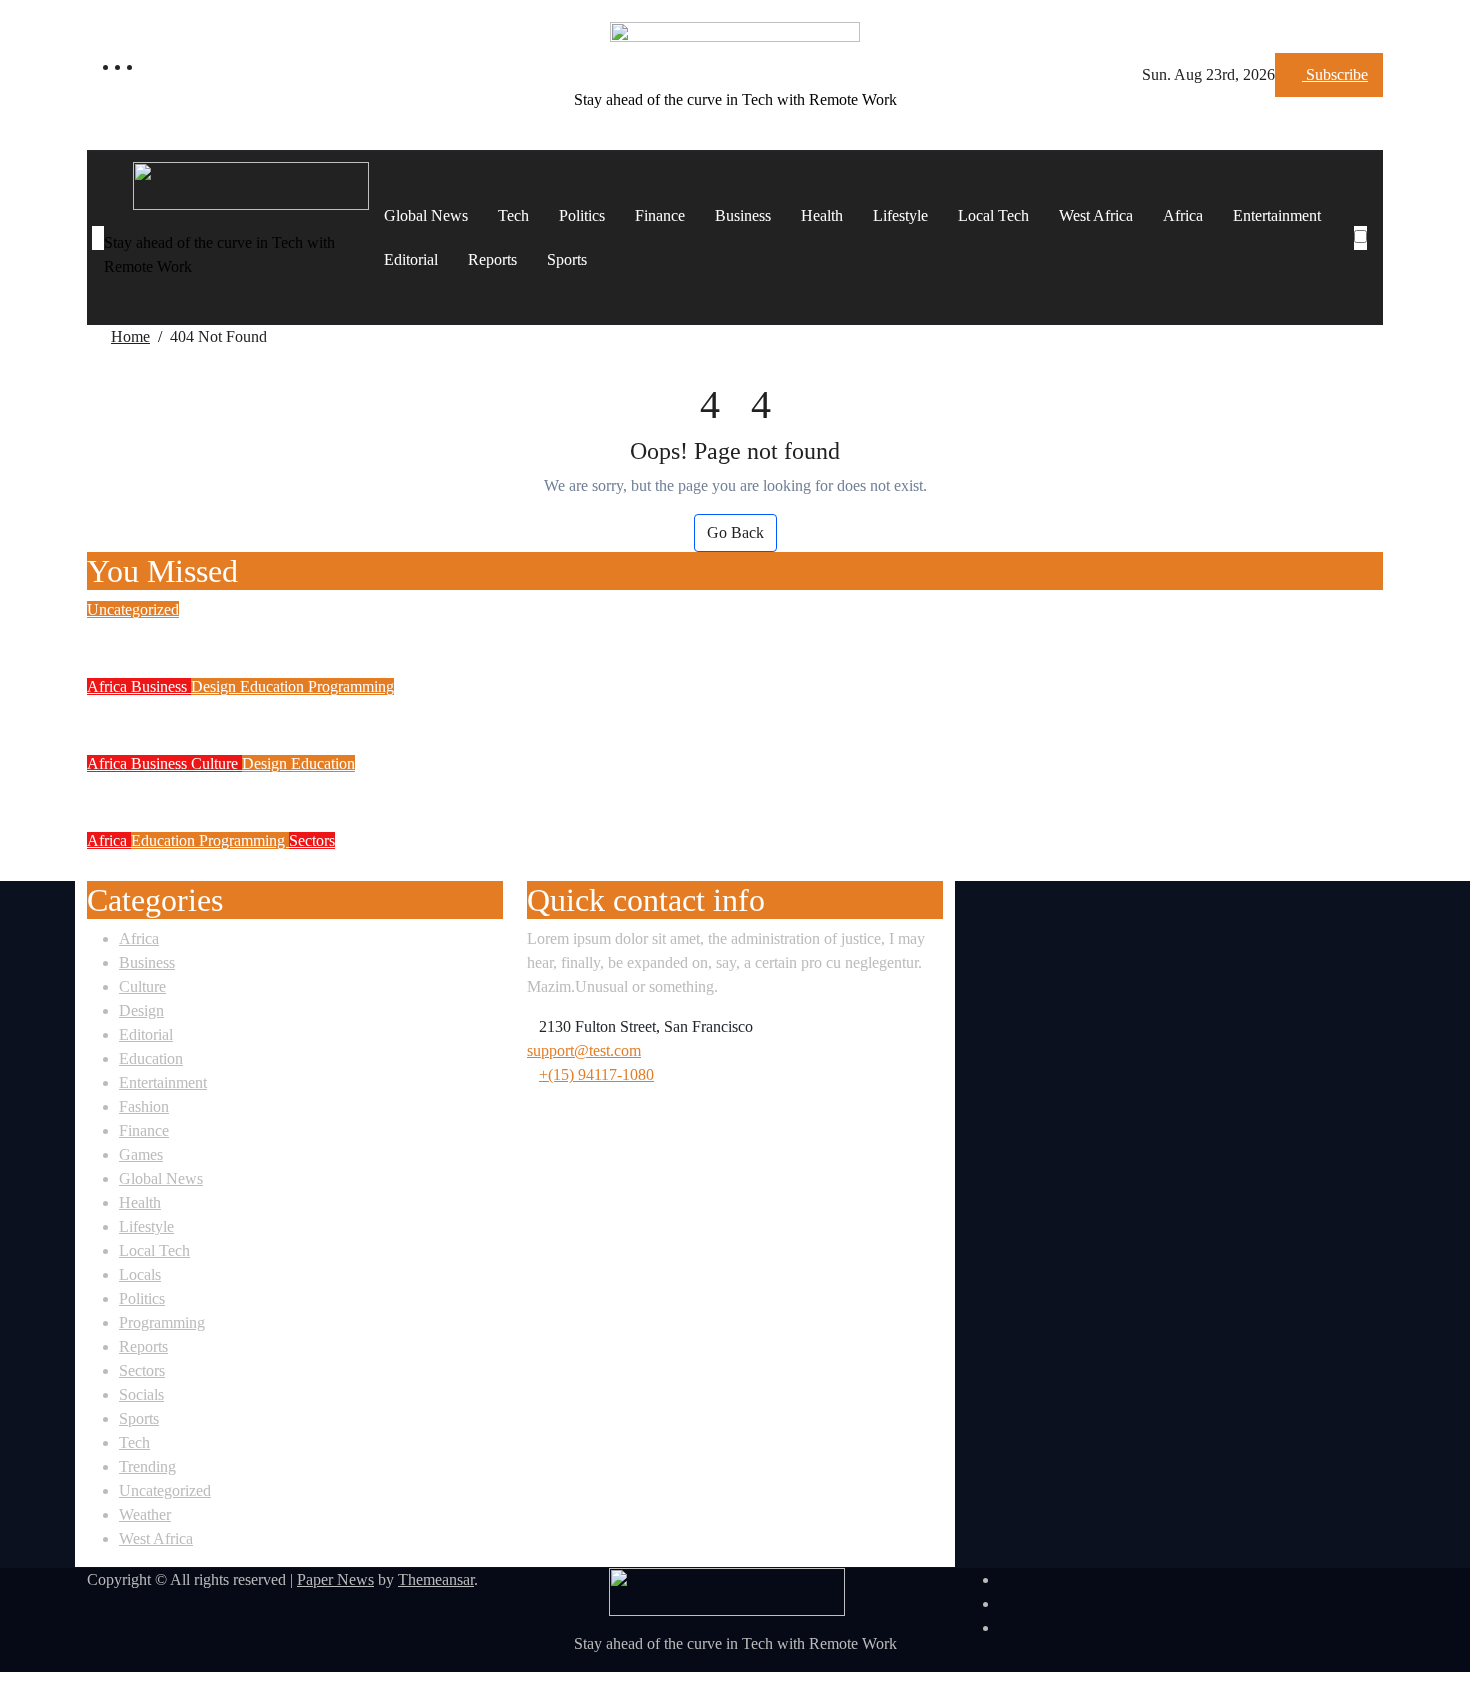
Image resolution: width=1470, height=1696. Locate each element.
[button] (1366, 262)
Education (274, 686)
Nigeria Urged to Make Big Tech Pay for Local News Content (387, 636)
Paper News (335, 1579)
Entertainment (1277, 215)
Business (743, 215)
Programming (351, 686)
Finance (660, 215)
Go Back (735, 532)
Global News (426, 215)
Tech (513, 215)
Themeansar (436, 1579)
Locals (140, 1275)
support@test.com (584, 1051)
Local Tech (993, 215)
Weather (145, 1515)
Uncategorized (133, 609)
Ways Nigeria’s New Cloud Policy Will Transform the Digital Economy (435, 867)
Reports (492, 259)
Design (215, 686)
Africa (1183, 215)
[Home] (98, 238)
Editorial (411, 259)
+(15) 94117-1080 (596, 1075)
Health (822, 215)
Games (141, 1155)
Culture (216, 763)
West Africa (1096, 215)
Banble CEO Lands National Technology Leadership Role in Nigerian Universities (488, 713)
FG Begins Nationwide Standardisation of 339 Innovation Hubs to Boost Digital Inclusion (522, 790)
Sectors (312, 840)
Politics (582, 215)
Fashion (144, 1107)
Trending (147, 1467)
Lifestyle (900, 215)
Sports (567, 259)
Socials (141, 1395)
